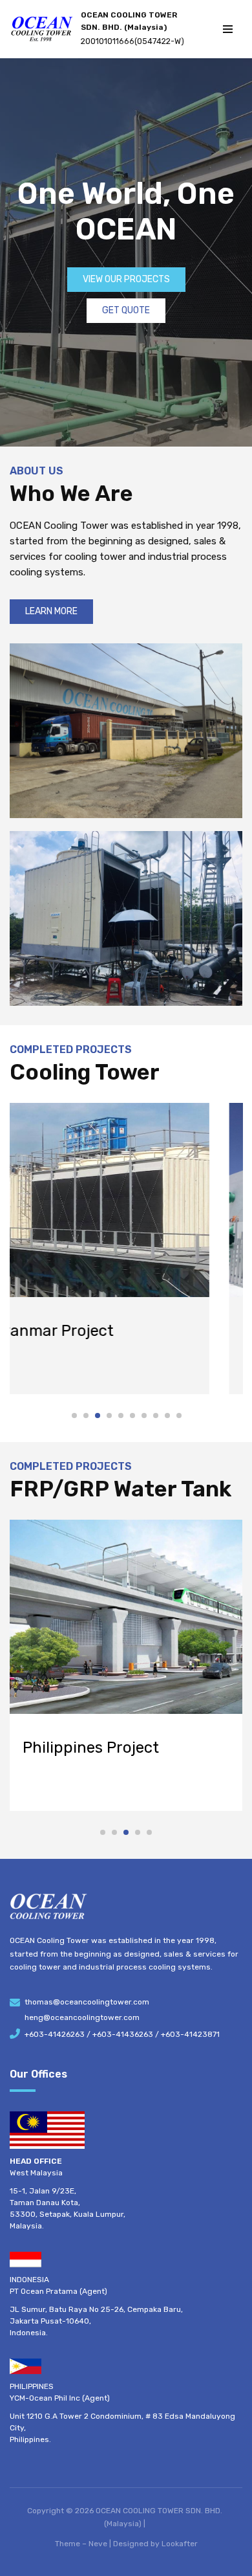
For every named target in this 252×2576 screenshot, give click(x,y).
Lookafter (180, 2544)
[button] (74, 1416)
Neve (98, 2544)
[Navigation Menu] (228, 29)
